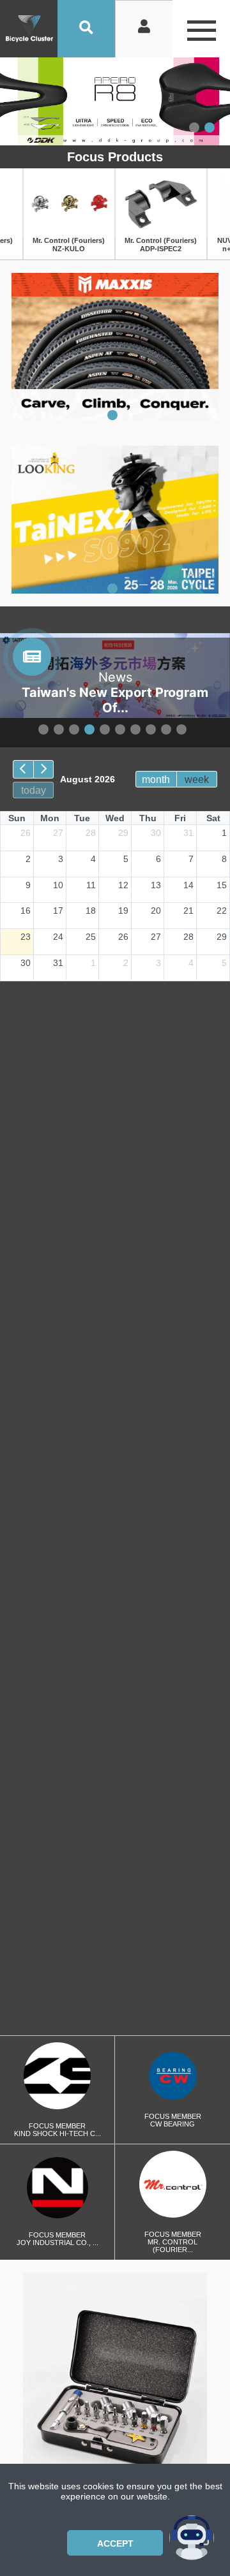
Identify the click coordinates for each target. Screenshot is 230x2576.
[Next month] (44, 769)
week (197, 779)
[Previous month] (23, 769)
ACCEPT (115, 2543)
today (34, 790)
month (156, 779)
